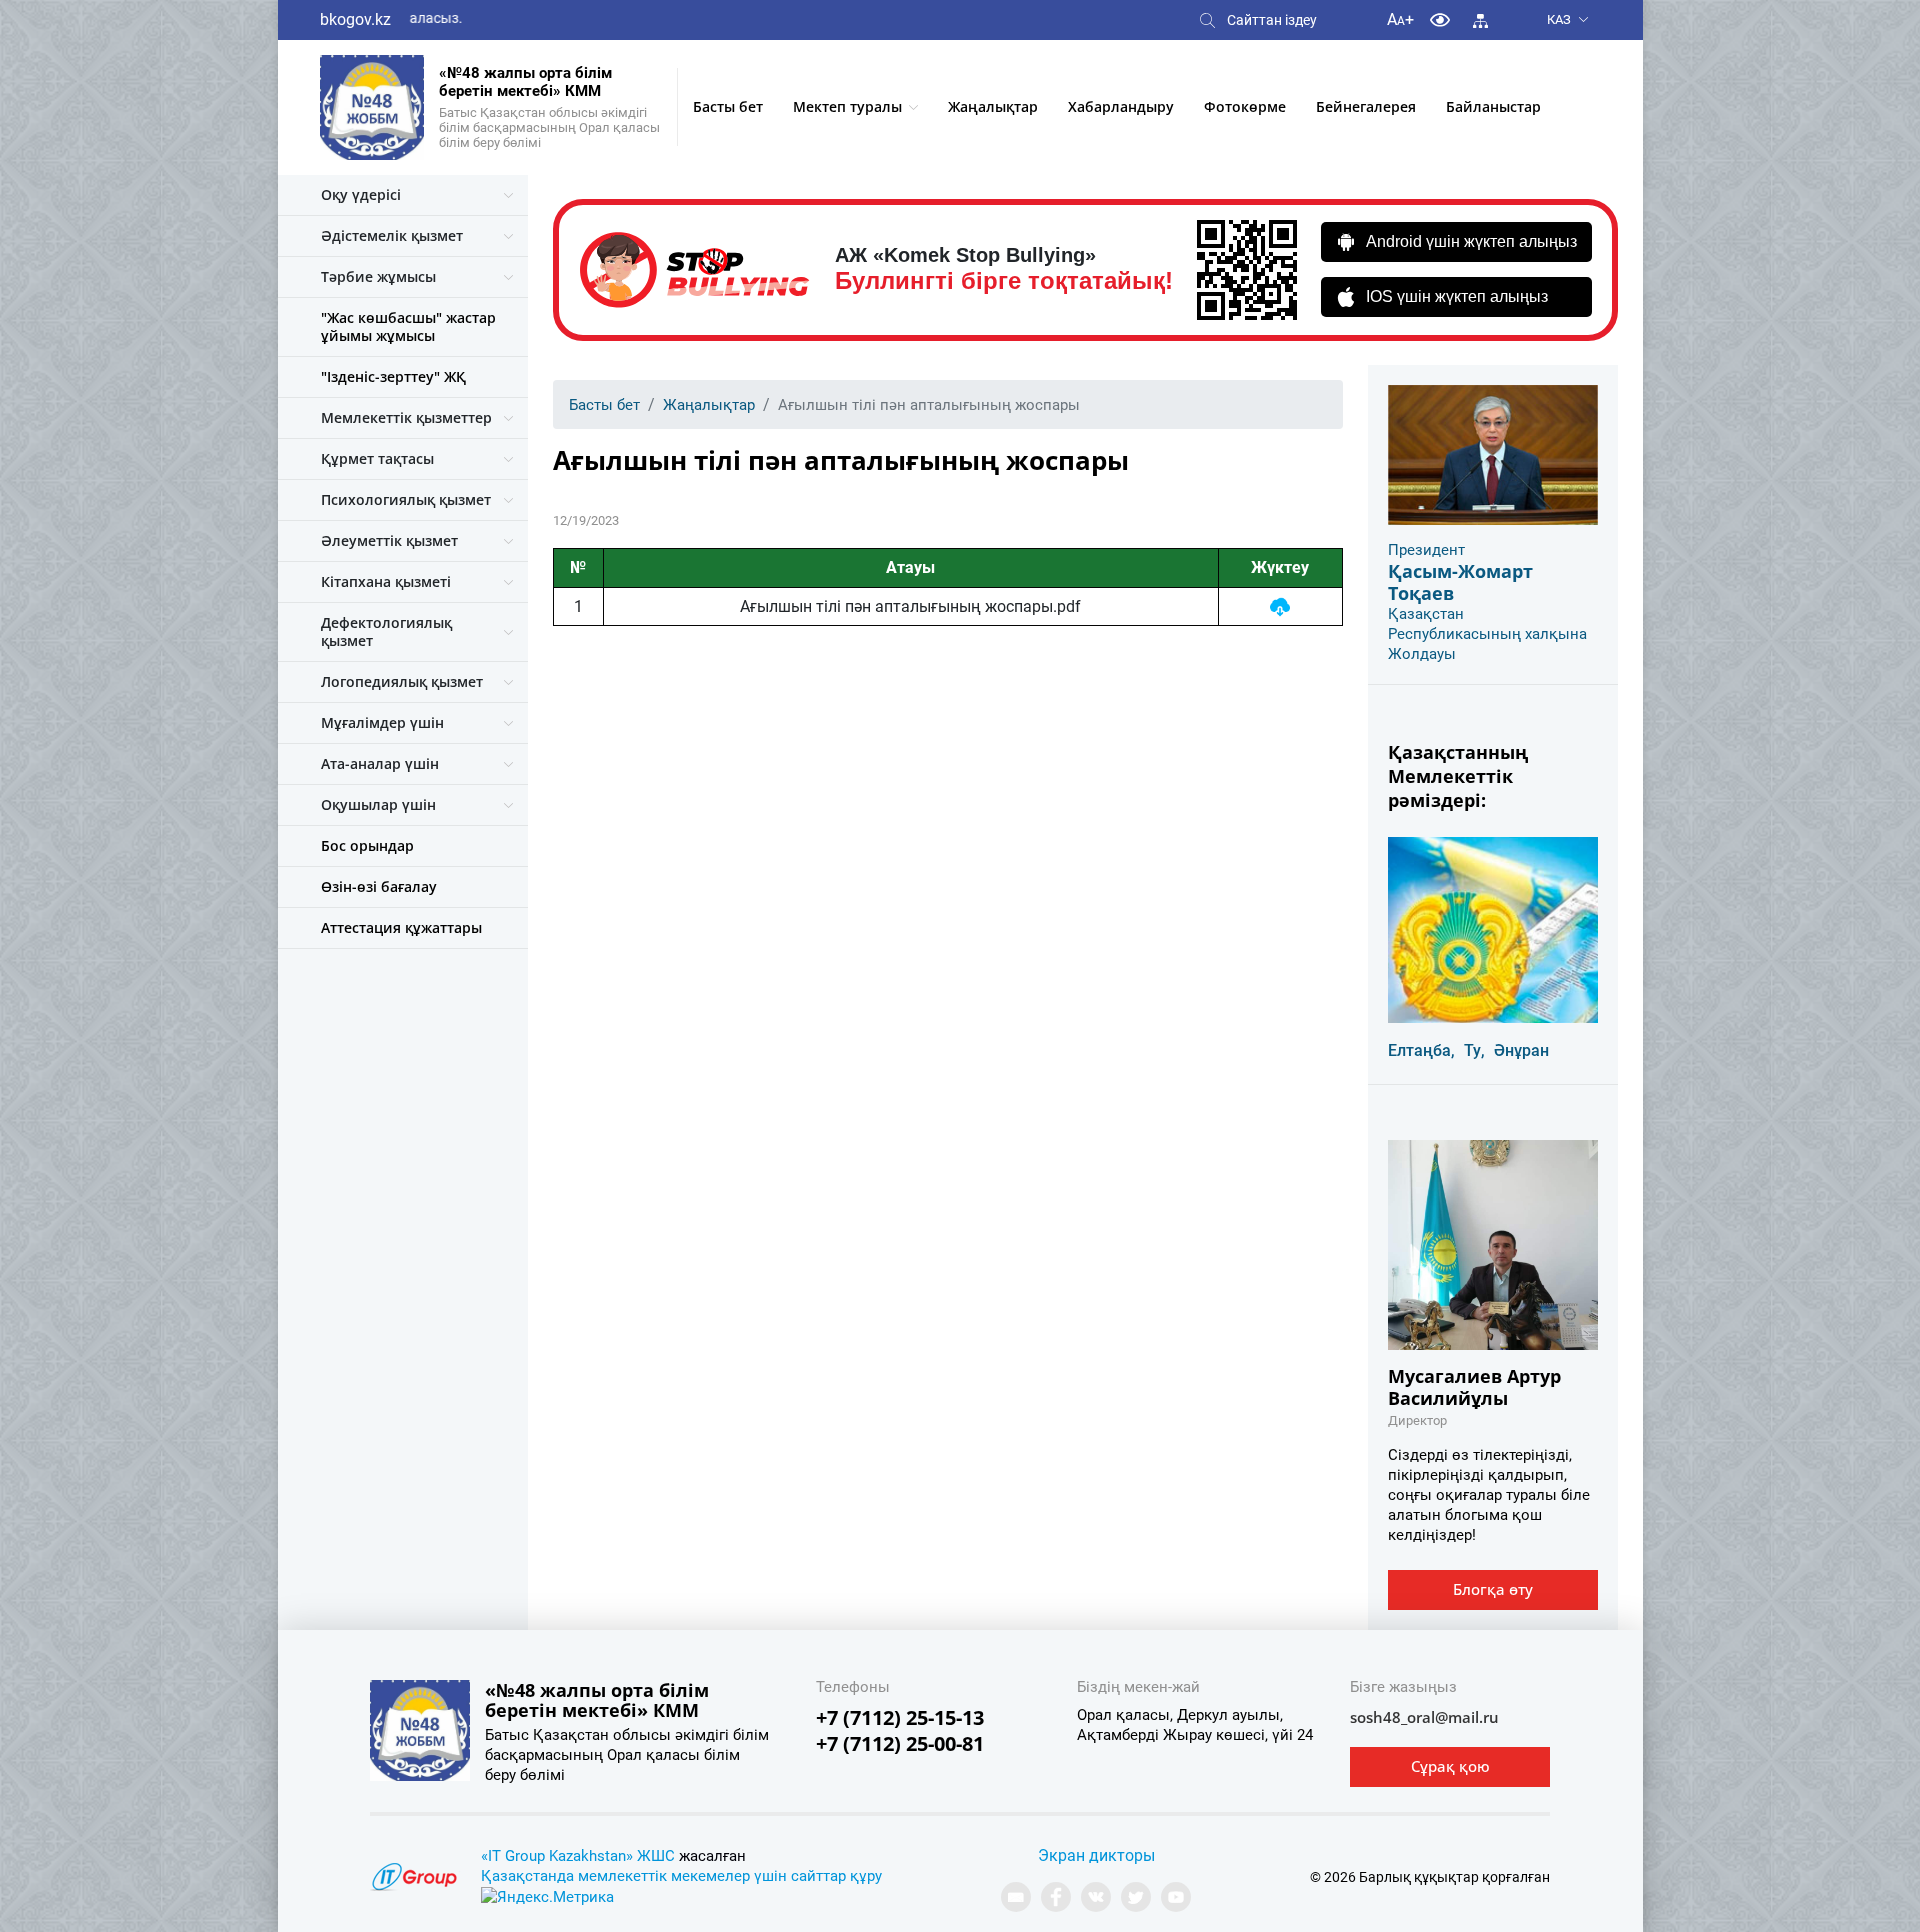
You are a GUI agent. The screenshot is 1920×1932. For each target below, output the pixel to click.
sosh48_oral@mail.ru (1424, 1717)
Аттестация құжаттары (401, 927)
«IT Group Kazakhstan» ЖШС (578, 1856)
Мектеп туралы (847, 106)
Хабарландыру (1121, 106)
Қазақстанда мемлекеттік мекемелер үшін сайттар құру (681, 1876)
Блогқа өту (1493, 1589)
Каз (1559, 19)
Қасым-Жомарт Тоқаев (1460, 582)
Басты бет (728, 106)
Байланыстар (1493, 106)
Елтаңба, (1421, 1050)
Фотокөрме (1245, 106)
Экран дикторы (1096, 1855)
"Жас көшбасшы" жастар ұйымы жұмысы (408, 326)
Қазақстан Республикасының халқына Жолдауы (1487, 634)
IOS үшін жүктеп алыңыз (1457, 296)
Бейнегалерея (1366, 106)
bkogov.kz (355, 19)
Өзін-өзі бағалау (379, 886)
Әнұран (1521, 1050)
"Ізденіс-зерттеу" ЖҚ (393, 376)
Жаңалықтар (993, 106)
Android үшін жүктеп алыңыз (1471, 241)
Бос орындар (367, 845)
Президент (1426, 550)
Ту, (1474, 1050)
